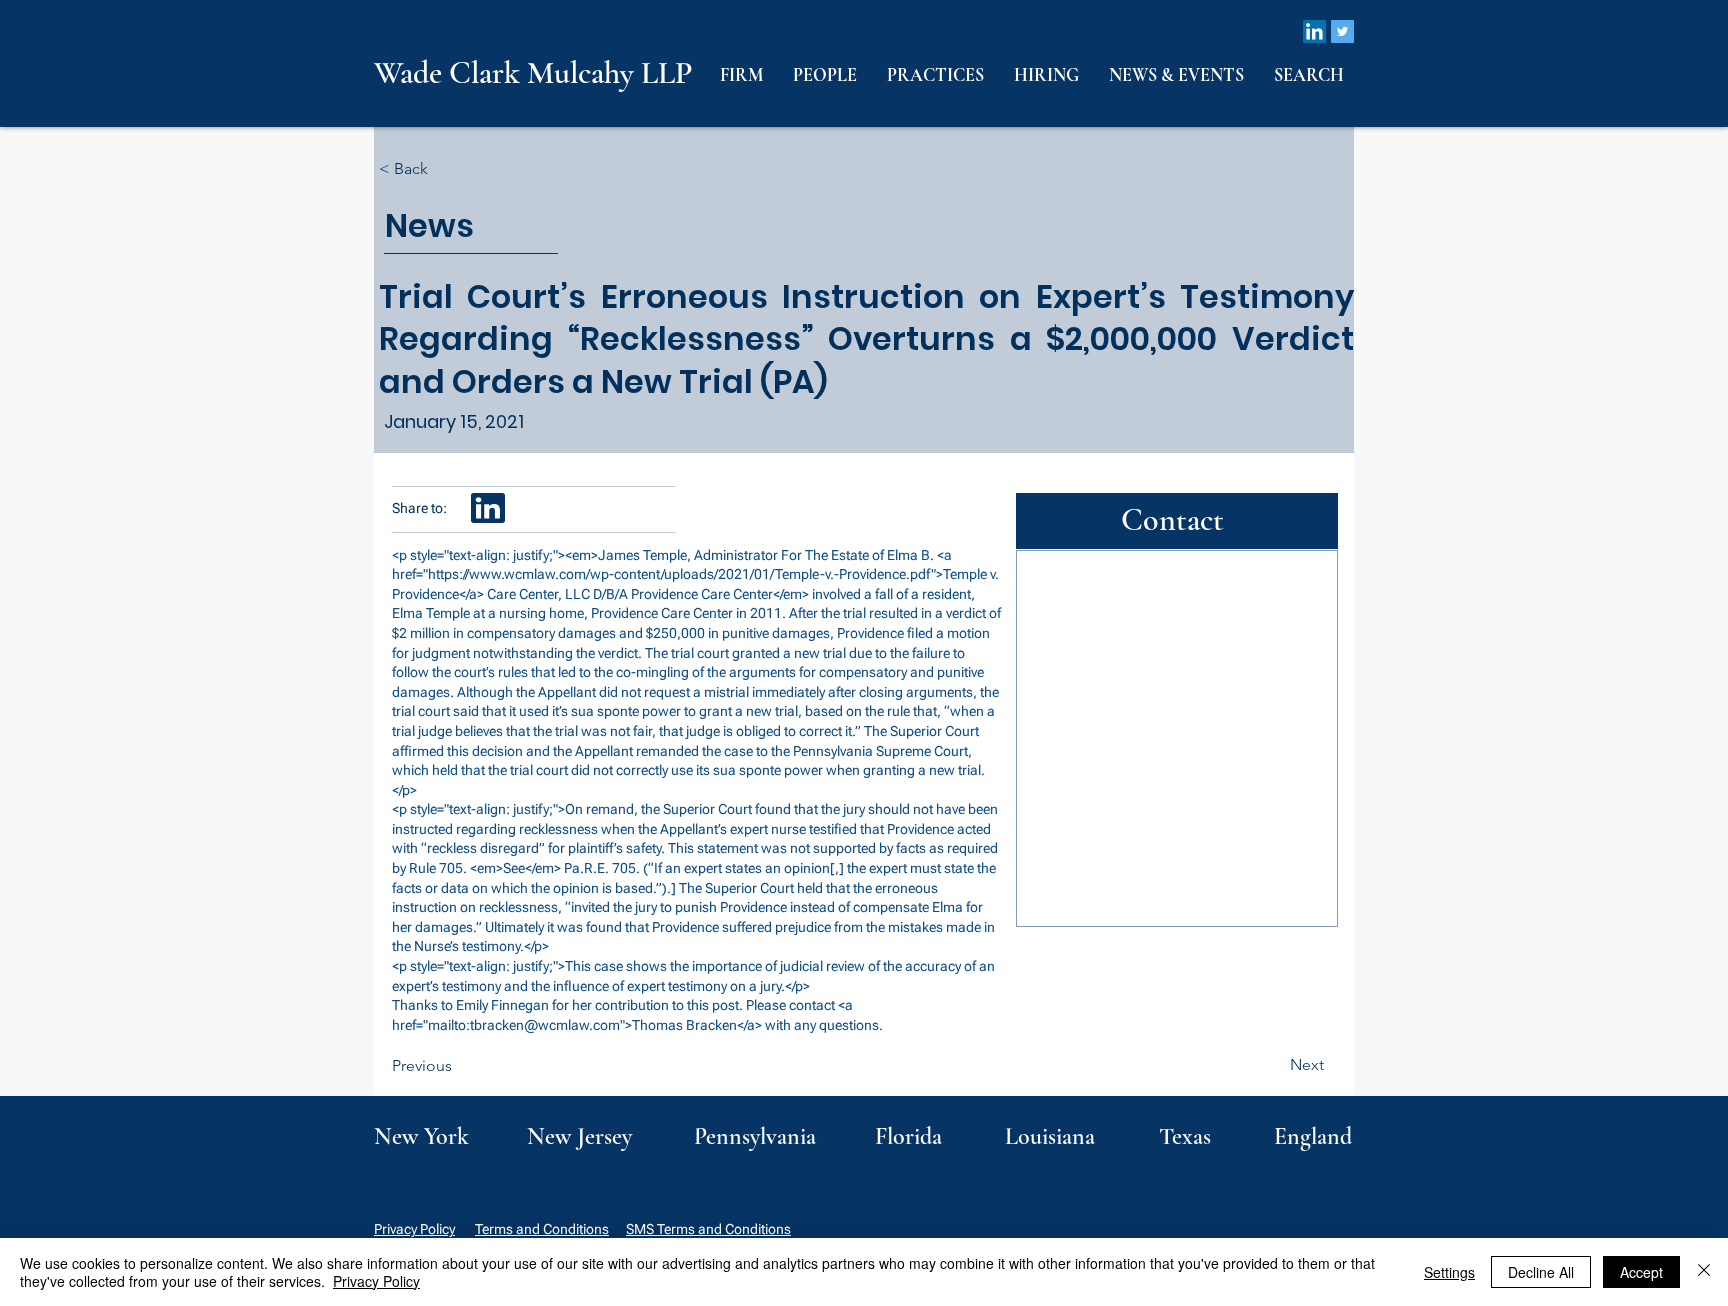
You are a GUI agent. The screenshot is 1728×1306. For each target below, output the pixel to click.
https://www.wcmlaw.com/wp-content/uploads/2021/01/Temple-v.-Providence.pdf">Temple (707, 574)
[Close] (1704, 1272)
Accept (1641, 1272)
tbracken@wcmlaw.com (545, 1025)
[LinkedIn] (1314, 31)
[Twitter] (1342, 31)
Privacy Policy (414, 1229)
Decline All (1541, 1272)
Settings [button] (1449, 1272)
